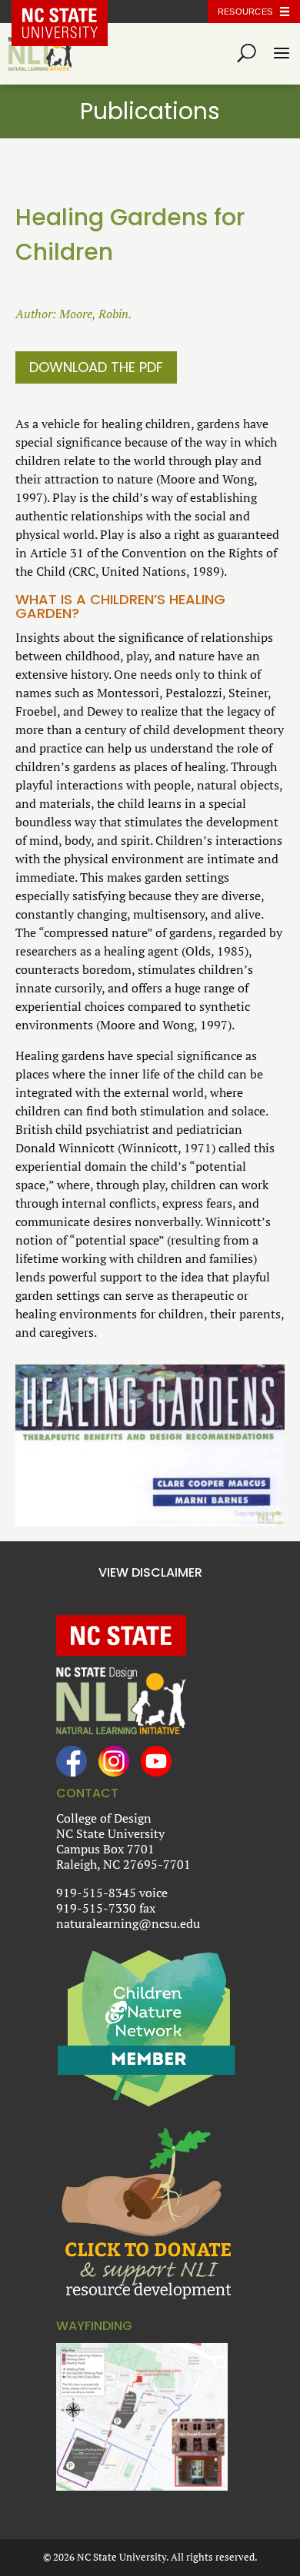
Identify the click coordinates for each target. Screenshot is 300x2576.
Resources (245, 12)
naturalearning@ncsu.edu (128, 1923)
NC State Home (71, 12)
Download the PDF (96, 367)
